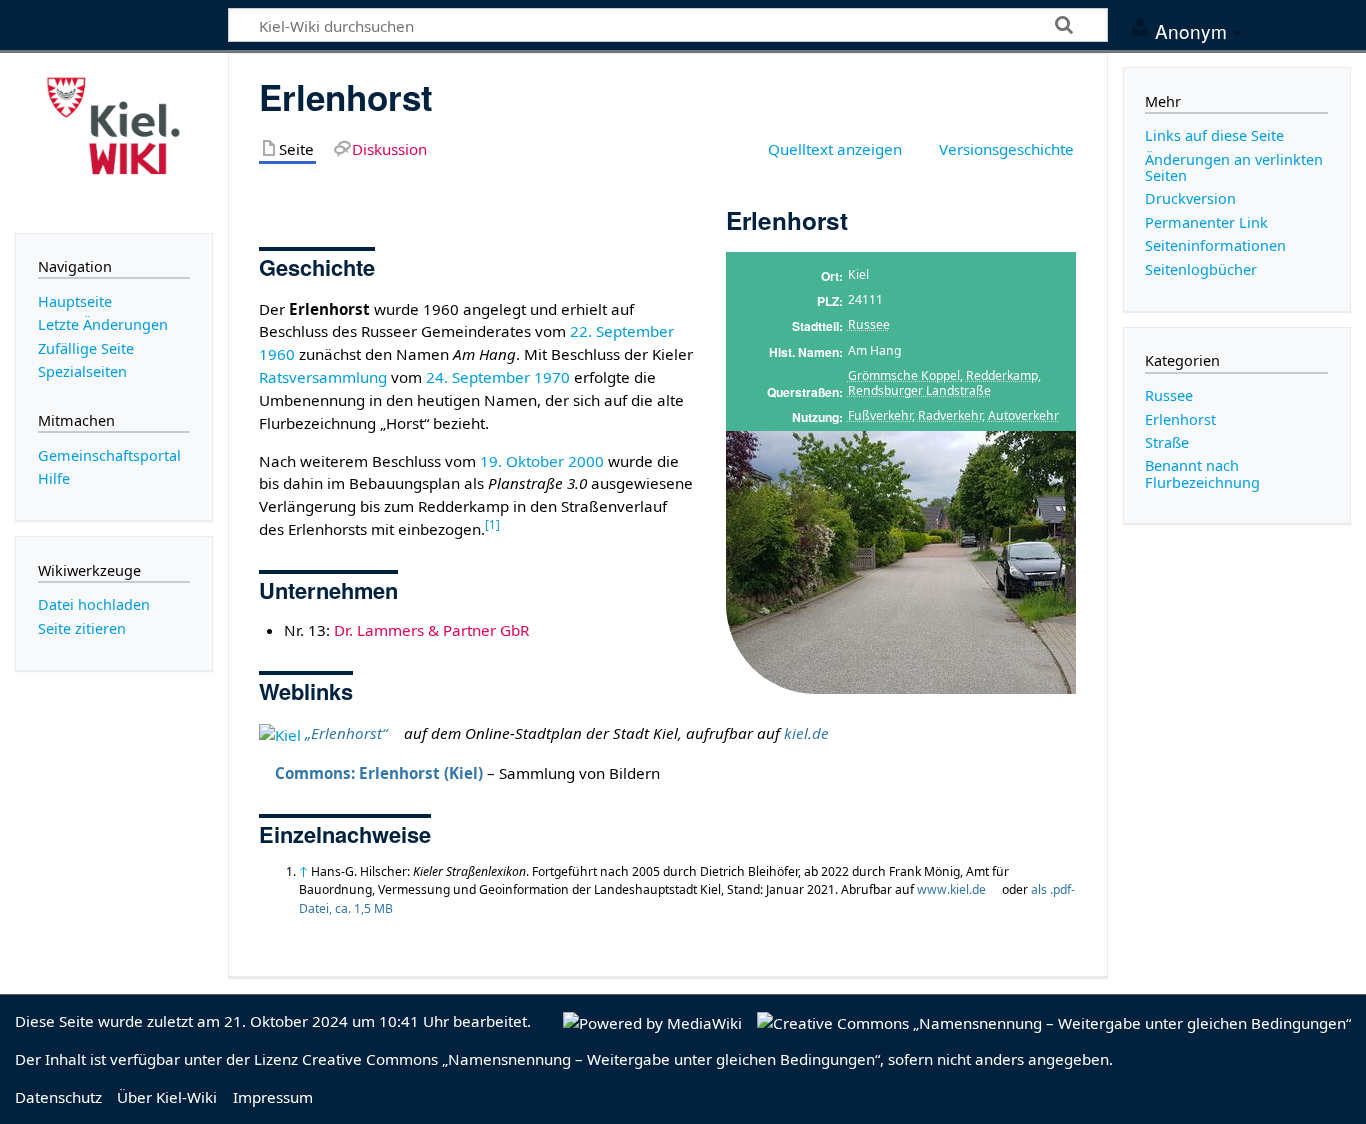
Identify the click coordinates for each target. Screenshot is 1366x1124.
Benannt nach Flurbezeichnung (1202, 473)
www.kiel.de (951, 889)
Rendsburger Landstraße (919, 390)
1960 (277, 354)
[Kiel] (280, 733)
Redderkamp (1002, 375)
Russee (869, 324)
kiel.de (806, 733)
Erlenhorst (1180, 419)
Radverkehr (950, 415)
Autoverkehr (1023, 415)
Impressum (273, 1097)
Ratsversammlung (323, 377)
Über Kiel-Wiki (167, 1097)
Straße (1167, 442)
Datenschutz (58, 1097)
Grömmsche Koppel (904, 375)
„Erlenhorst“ (346, 733)
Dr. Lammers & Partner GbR (431, 630)
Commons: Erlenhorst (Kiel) (379, 773)
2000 (586, 461)
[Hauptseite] (114, 141)
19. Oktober (522, 461)
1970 (552, 377)
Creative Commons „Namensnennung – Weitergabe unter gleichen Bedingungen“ (591, 1059)
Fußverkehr (880, 415)
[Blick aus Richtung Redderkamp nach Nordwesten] (901, 562)
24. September (478, 377)
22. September (622, 331)
